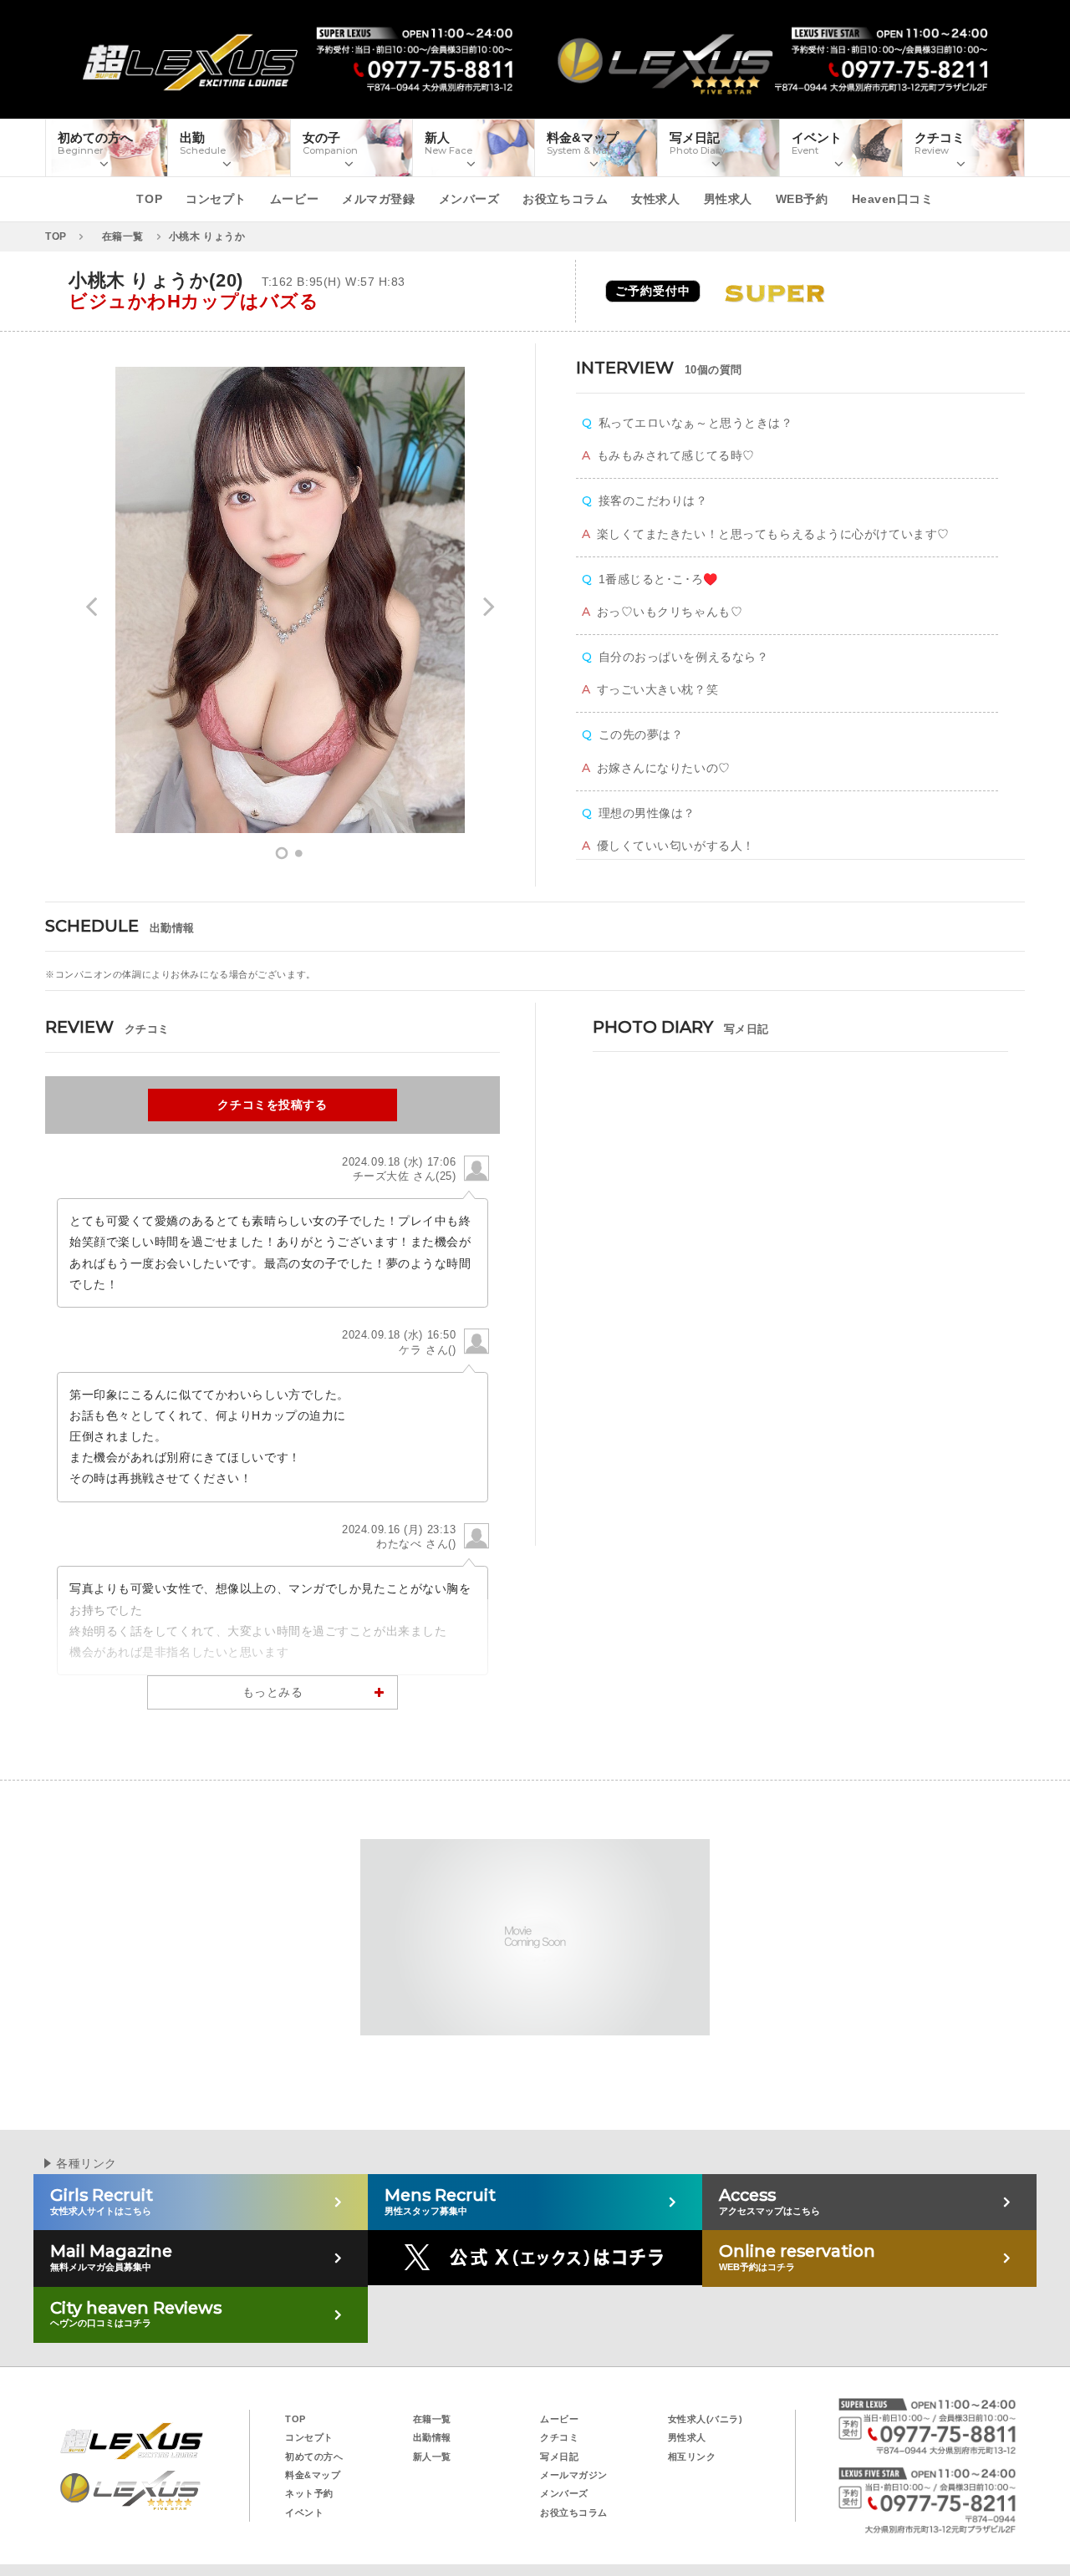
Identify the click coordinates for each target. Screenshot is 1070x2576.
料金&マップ (313, 2475)
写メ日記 (559, 2457)
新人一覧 (432, 2457)
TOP (149, 199)
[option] (290, 600)
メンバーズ (469, 199)
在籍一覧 (432, 2419)
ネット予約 (309, 2493)
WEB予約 (802, 199)
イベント (304, 2512)
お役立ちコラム (565, 199)
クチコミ (559, 2437)
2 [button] (298, 854)
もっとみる (273, 1692)
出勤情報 (432, 2437)
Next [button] (489, 617)
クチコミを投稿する (272, 1105)
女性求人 (655, 199)
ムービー (294, 199)
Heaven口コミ (893, 199)
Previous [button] (91, 617)
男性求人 (728, 199)
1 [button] (282, 854)
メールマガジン (574, 2475)
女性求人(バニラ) (706, 2419)
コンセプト (216, 199)
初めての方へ (314, 2457)
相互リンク (692, 2457)
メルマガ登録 (378, 199)
